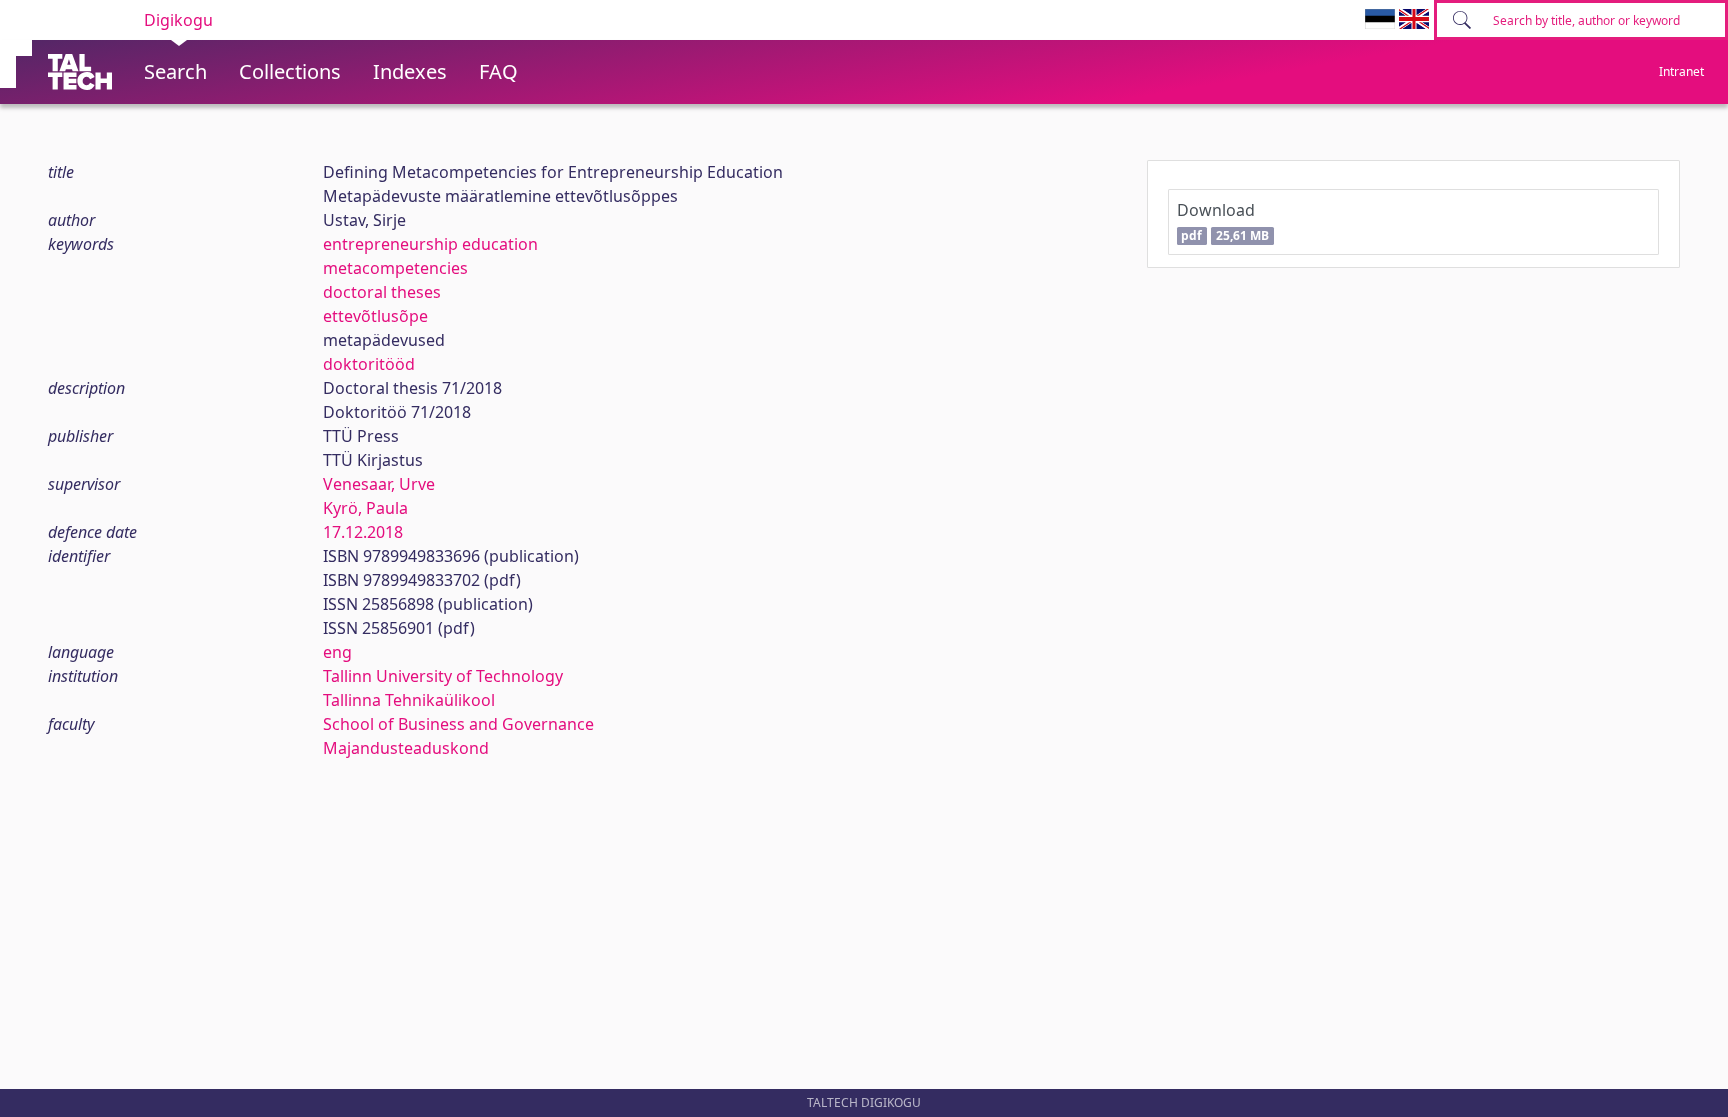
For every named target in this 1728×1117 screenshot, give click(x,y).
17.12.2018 (363, 532)
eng (337, 652)
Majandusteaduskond (406, 748)
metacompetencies (395, 268)
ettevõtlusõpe (375, 316)
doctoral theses (382, 292)
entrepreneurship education (430, 244)
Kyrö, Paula (365, 508)
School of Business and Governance (458, 724)
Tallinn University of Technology (443, 676)
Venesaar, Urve (379, 484)
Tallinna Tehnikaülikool (409, 700)
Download (1223, 221)
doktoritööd (369, 364)
